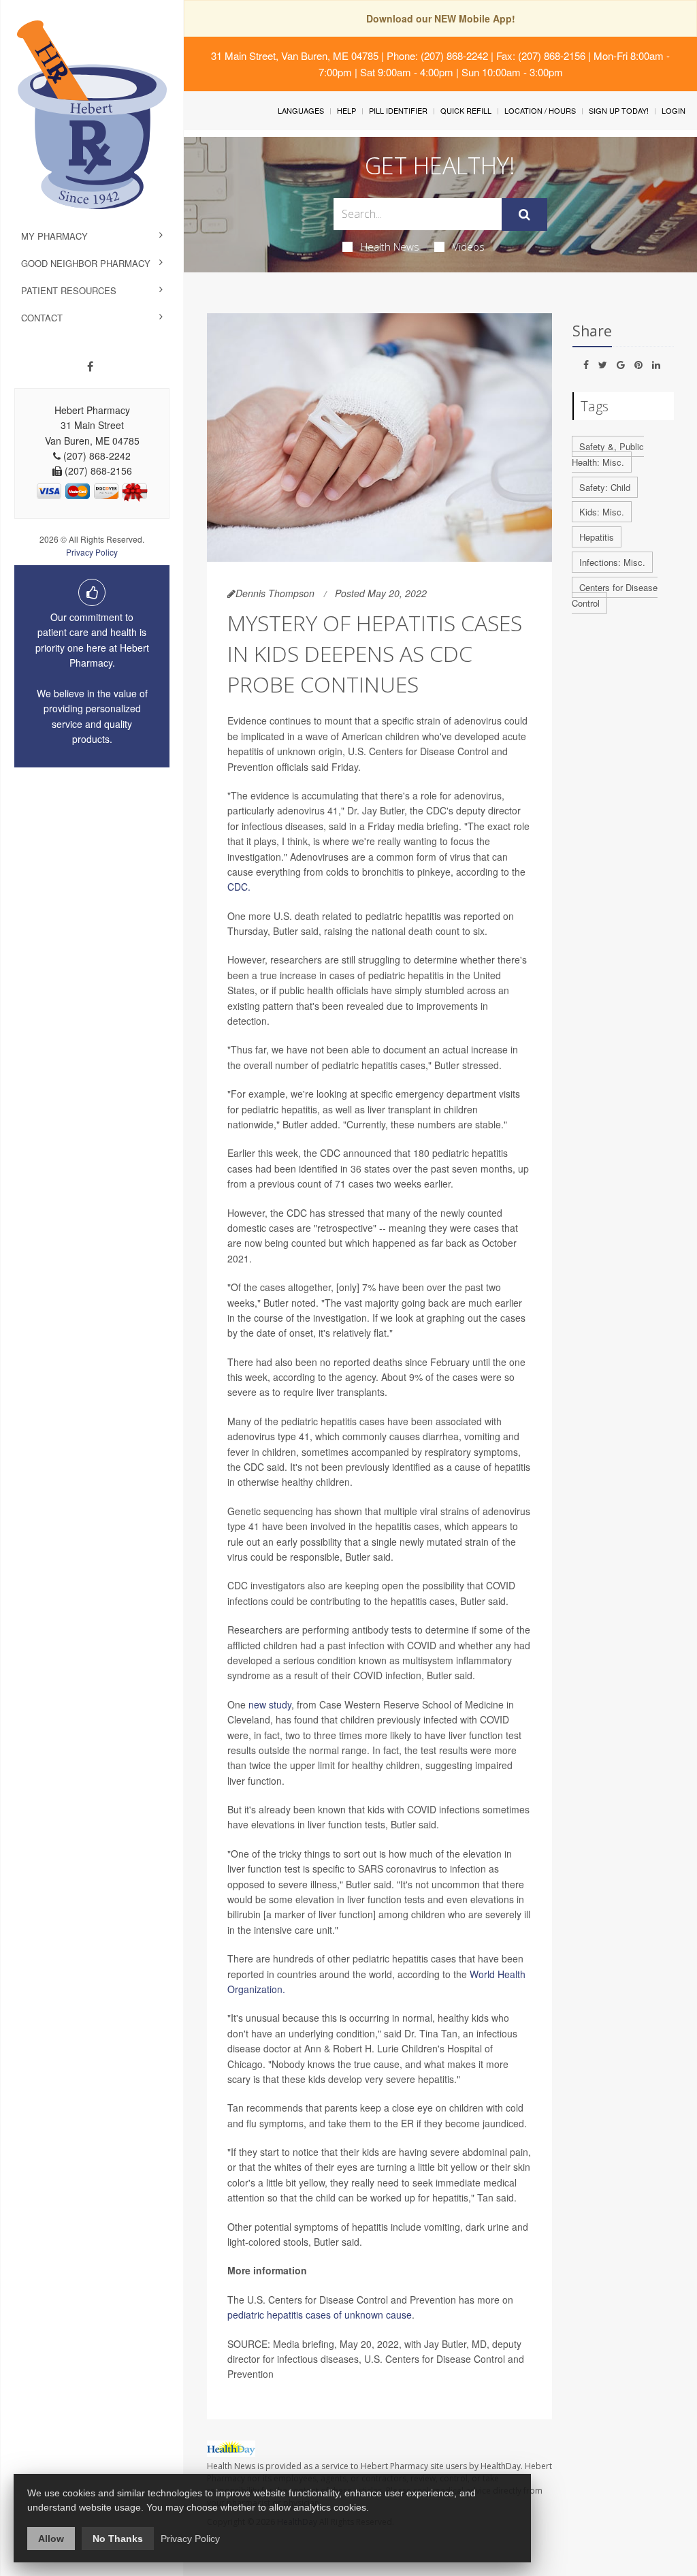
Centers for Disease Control (615, 595)
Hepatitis (597, 537)
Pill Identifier (398, 110)
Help (346, 110)
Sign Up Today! (619, 110)
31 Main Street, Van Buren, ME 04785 (295, 55)
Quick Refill (466, 110)
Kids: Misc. (602, 512)
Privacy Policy (92, 552)
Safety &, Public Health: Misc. (608, 454)
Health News (390, 247)
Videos (469, 247)
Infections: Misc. (612, 562)
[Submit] (524, 214)
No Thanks (118, 2539)
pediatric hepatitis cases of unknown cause (320, 2315)
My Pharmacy (54, 236)
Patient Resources (69, 290)
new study (270, 1704)
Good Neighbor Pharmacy (86, 263)
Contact (42, 318)
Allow (51, 2539)
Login (674, 110)
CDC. (239, 887)
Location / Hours (540, 110)
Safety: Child (605, 487)
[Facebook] (90, 366)
